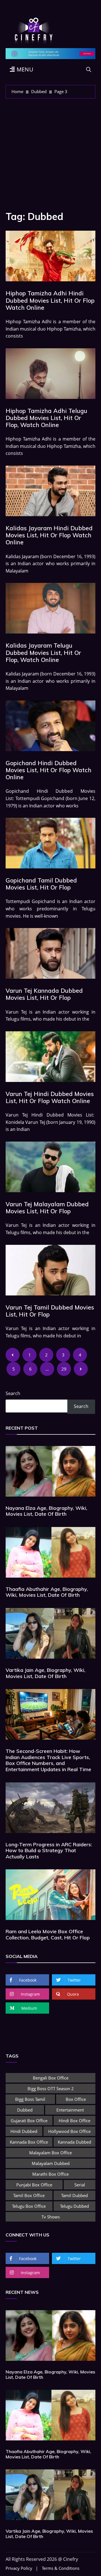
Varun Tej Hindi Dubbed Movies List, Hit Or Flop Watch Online (50, 1097)
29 (64, 1369)
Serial (80, 2185)
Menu (24, 69)
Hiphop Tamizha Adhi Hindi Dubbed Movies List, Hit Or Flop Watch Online (50, 300)
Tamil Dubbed (74, 2195)
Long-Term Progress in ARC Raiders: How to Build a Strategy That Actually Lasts (49, 1850)
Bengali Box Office (51, 2078)
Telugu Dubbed (74, 2206)
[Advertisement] (50, 152)
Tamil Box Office (29, 2195)
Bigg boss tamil (30, 2099)
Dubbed (25, 2110)
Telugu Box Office (29, 2206)
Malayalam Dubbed (51, 2163)
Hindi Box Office (74, 2121)
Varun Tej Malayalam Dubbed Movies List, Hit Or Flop (47, 1208)
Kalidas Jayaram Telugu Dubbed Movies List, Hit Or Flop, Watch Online (43, 652)
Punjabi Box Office (34, 2185)
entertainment (70, 2110)
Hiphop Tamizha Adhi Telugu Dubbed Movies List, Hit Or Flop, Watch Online (46, 418)
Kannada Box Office (29, 2142)
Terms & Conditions (61, 2568)
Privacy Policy (19, 2568)
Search (13, 1393)
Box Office (76, 2099)
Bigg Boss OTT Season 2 (51, 2088)
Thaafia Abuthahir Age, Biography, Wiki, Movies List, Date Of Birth (47, 1592)
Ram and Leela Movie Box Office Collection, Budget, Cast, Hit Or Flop (48, 1934)
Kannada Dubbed (74, 2142)
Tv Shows (51, 2217)
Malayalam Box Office (50, 2153)
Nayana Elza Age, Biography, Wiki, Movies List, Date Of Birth (46, 1511)
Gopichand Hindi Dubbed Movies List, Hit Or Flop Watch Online (49, 770)
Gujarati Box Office (29, 2121)
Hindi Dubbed (24, 2131)
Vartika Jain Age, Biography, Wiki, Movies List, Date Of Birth (45, 1673)
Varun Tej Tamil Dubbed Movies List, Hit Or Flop (50, 1311)
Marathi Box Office (50, 2174)
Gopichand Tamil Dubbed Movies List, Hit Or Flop (41, 884)
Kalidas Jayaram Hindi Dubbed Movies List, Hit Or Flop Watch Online (49, 535)
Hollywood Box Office (69, 2131)
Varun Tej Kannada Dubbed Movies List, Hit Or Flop (44, 994)
